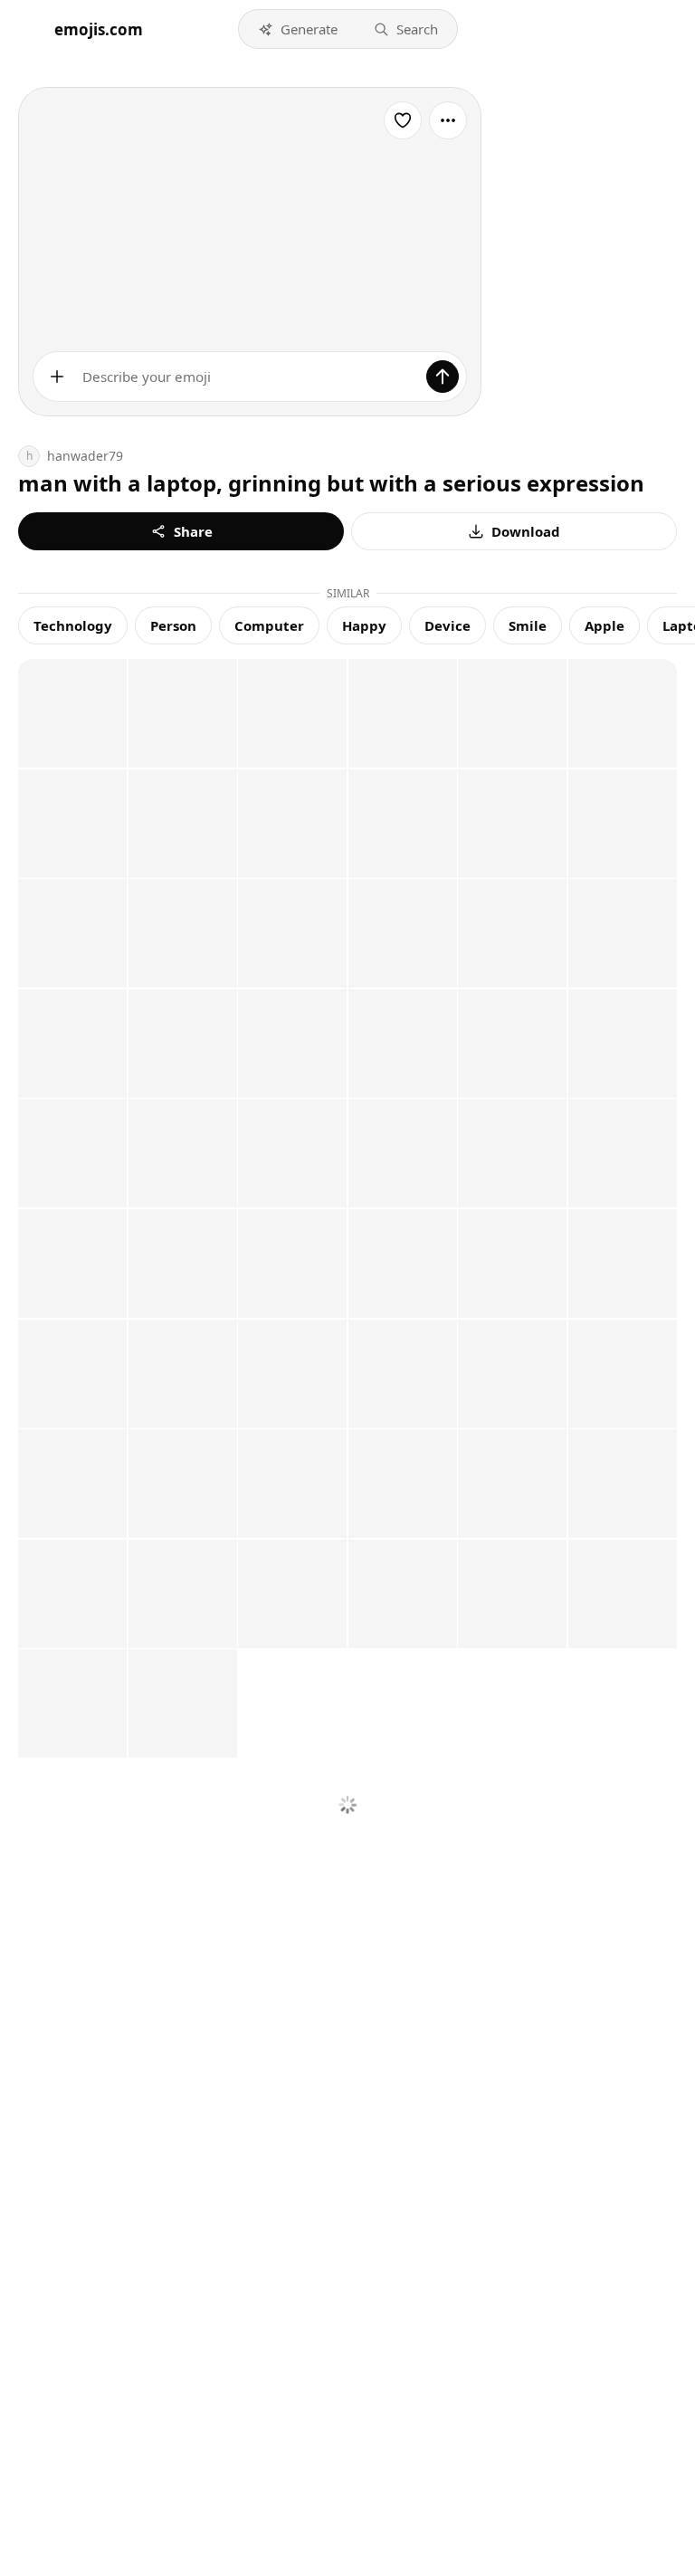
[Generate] (443, 377)
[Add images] (57, 377)
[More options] (448, 120)
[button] (298, 29)
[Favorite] (403, 120)
